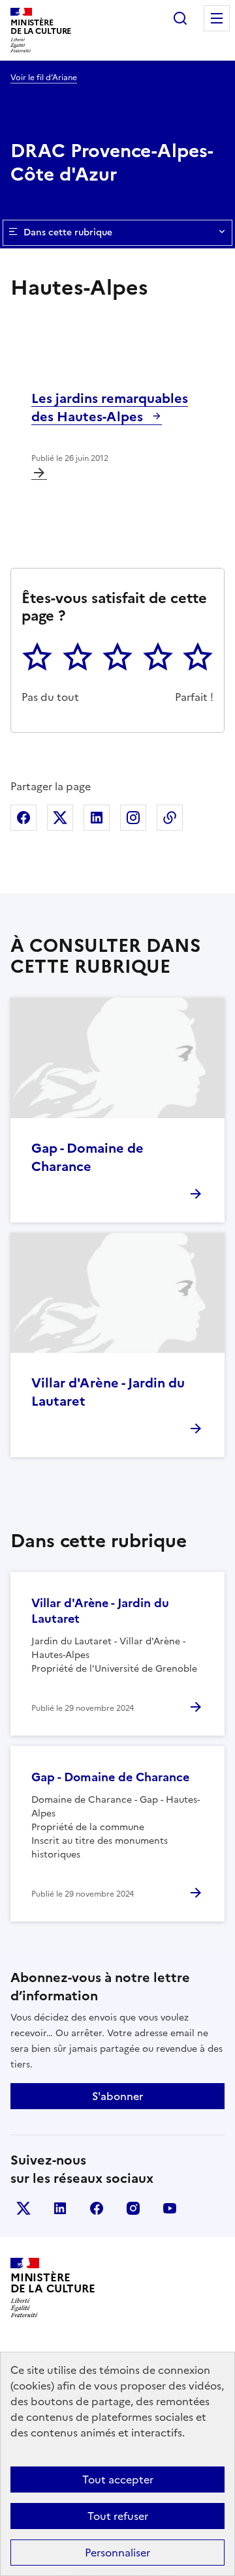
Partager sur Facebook (23, 818)
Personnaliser (117, 2553)
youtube (170, 2208)
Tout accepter (118, 2480)
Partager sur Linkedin (97, 818)
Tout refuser (118, 2516)
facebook (97, 2208)
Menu (217, 18)
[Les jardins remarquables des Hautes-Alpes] (39, 473)
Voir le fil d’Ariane (44, 78)
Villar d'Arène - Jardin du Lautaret (108, 1392)
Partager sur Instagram (133, 818)
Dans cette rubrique (68, 232)
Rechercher (180, 18)
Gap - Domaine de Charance (87, 1157)
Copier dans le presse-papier (170, 818)
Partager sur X (60, 818)
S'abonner (117, 2096)
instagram (133, 2208)
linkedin (60, 2208)
